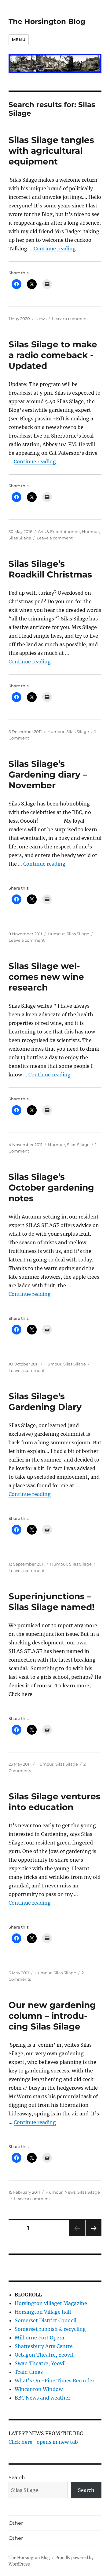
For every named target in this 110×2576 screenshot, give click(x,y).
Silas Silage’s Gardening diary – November (48, 774)
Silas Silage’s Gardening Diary (45, 1402)
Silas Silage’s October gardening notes (51, 1188)
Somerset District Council (46, 2320)
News (41, 319)
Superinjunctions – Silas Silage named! (51, 1602)
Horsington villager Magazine (51, 2303)
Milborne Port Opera (39, 2338)
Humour (90, 531)
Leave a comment (70, 319)
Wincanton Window (39, 2389)
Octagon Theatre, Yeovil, (45, 2355)
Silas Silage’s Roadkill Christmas (50, 569)
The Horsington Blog (47, 21)
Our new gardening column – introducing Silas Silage (52, 2016)
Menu (19, 40)
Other (16, 2523)
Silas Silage (20, 538)
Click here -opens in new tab (43, 2442)
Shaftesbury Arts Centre (44, 2346)
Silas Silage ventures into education (55, 1802)
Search (17, 2478)
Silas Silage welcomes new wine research (46, 977)
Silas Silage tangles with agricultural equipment (51, 151)
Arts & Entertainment (59, 531)
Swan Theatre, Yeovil (40, 2363)
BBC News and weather (42, 2398)
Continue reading (55, 249)
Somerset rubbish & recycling (50, 2329)
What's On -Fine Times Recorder (55, 2381)
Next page (93, 2236)
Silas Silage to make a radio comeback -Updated (53, 355)
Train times (29, 2372)
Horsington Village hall (43, 2312)
